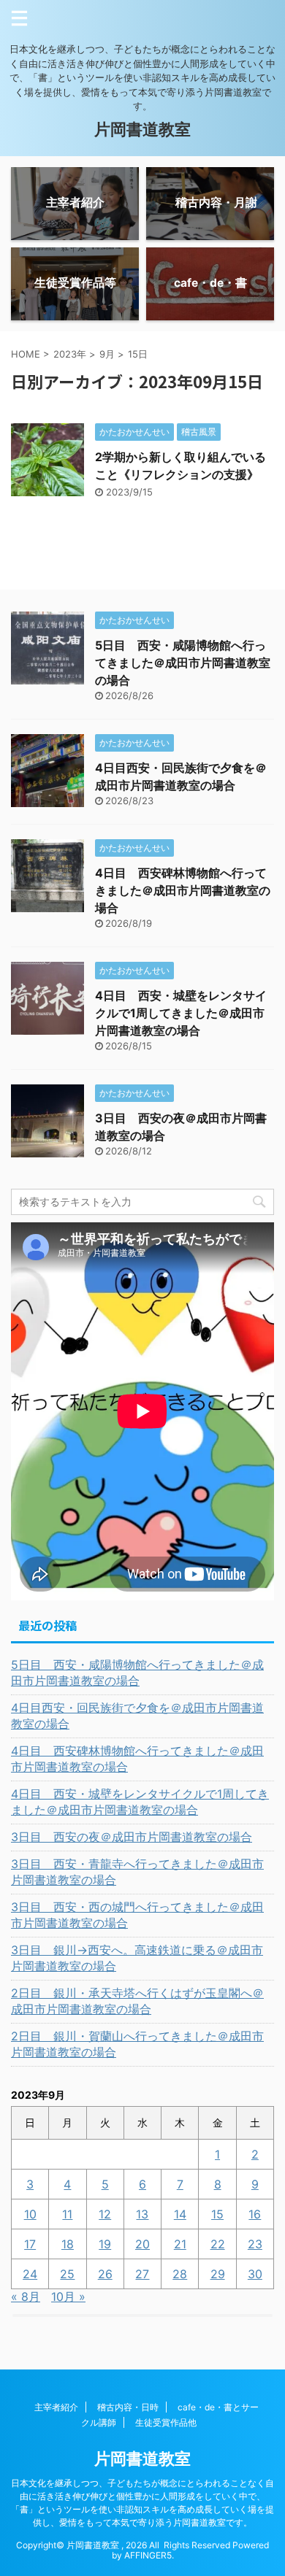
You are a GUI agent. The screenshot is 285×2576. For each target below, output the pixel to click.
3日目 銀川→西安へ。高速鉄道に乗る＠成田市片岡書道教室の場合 (137, 1958)
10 (30, 2214)
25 (67, 2274)
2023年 (70, 354)
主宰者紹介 (56, 2407)
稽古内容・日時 (128, 2407)
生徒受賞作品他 (166, 2422)
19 (105, 2244)
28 (180, 2274)
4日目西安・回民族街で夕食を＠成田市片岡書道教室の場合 (137, 1716)
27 (142, 2274)
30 (255, 2274)
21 (180, 2244)
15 (217, 2214)
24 (30, 2274)
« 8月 (26, 2297)
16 (255, 2214)
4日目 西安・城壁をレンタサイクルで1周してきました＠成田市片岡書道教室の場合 (181, 1013)
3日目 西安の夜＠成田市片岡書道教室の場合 (132, 1837)
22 (218, 2244)
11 (67, 2214)
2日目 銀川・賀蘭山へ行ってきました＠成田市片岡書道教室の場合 (137, 2044)
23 (255, 2244)
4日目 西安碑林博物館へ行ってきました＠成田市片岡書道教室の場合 (183, 890)
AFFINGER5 (148, 2555)
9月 (107, 354)
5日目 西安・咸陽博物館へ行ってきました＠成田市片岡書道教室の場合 (183, 663)
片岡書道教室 (142, 129)
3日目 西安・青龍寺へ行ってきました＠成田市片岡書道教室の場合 (137, 1872)
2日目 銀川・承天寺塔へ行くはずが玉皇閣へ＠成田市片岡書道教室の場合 (137, 2001)
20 (142, 2244)
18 (68, 2244)
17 (30, 2244)
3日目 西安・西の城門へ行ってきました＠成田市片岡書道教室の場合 (137, 1915)
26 (105, 2274)
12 (105, 2214)
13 (142, 2214)
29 (218, 2274)
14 (180, 2214)
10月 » (68, 2297)
